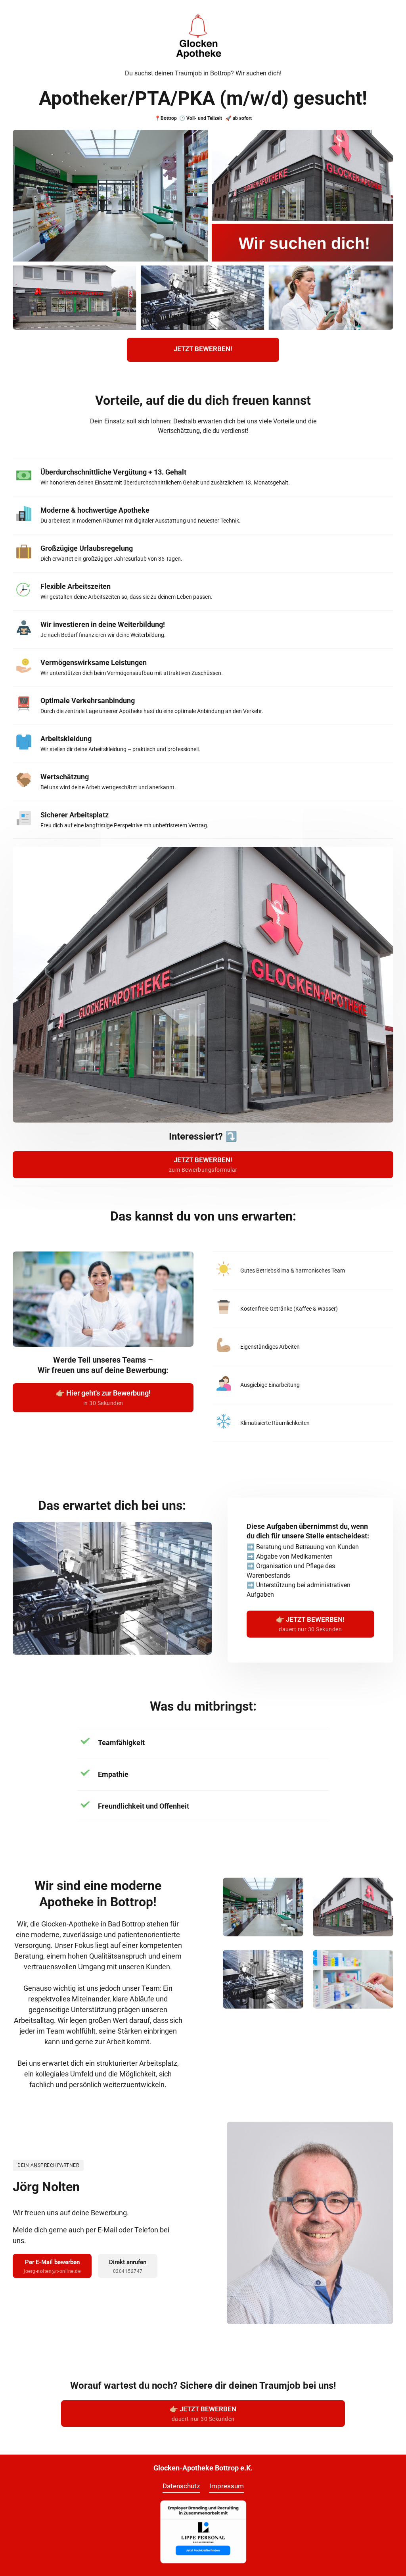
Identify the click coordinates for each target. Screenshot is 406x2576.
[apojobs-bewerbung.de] (203, 2532)
